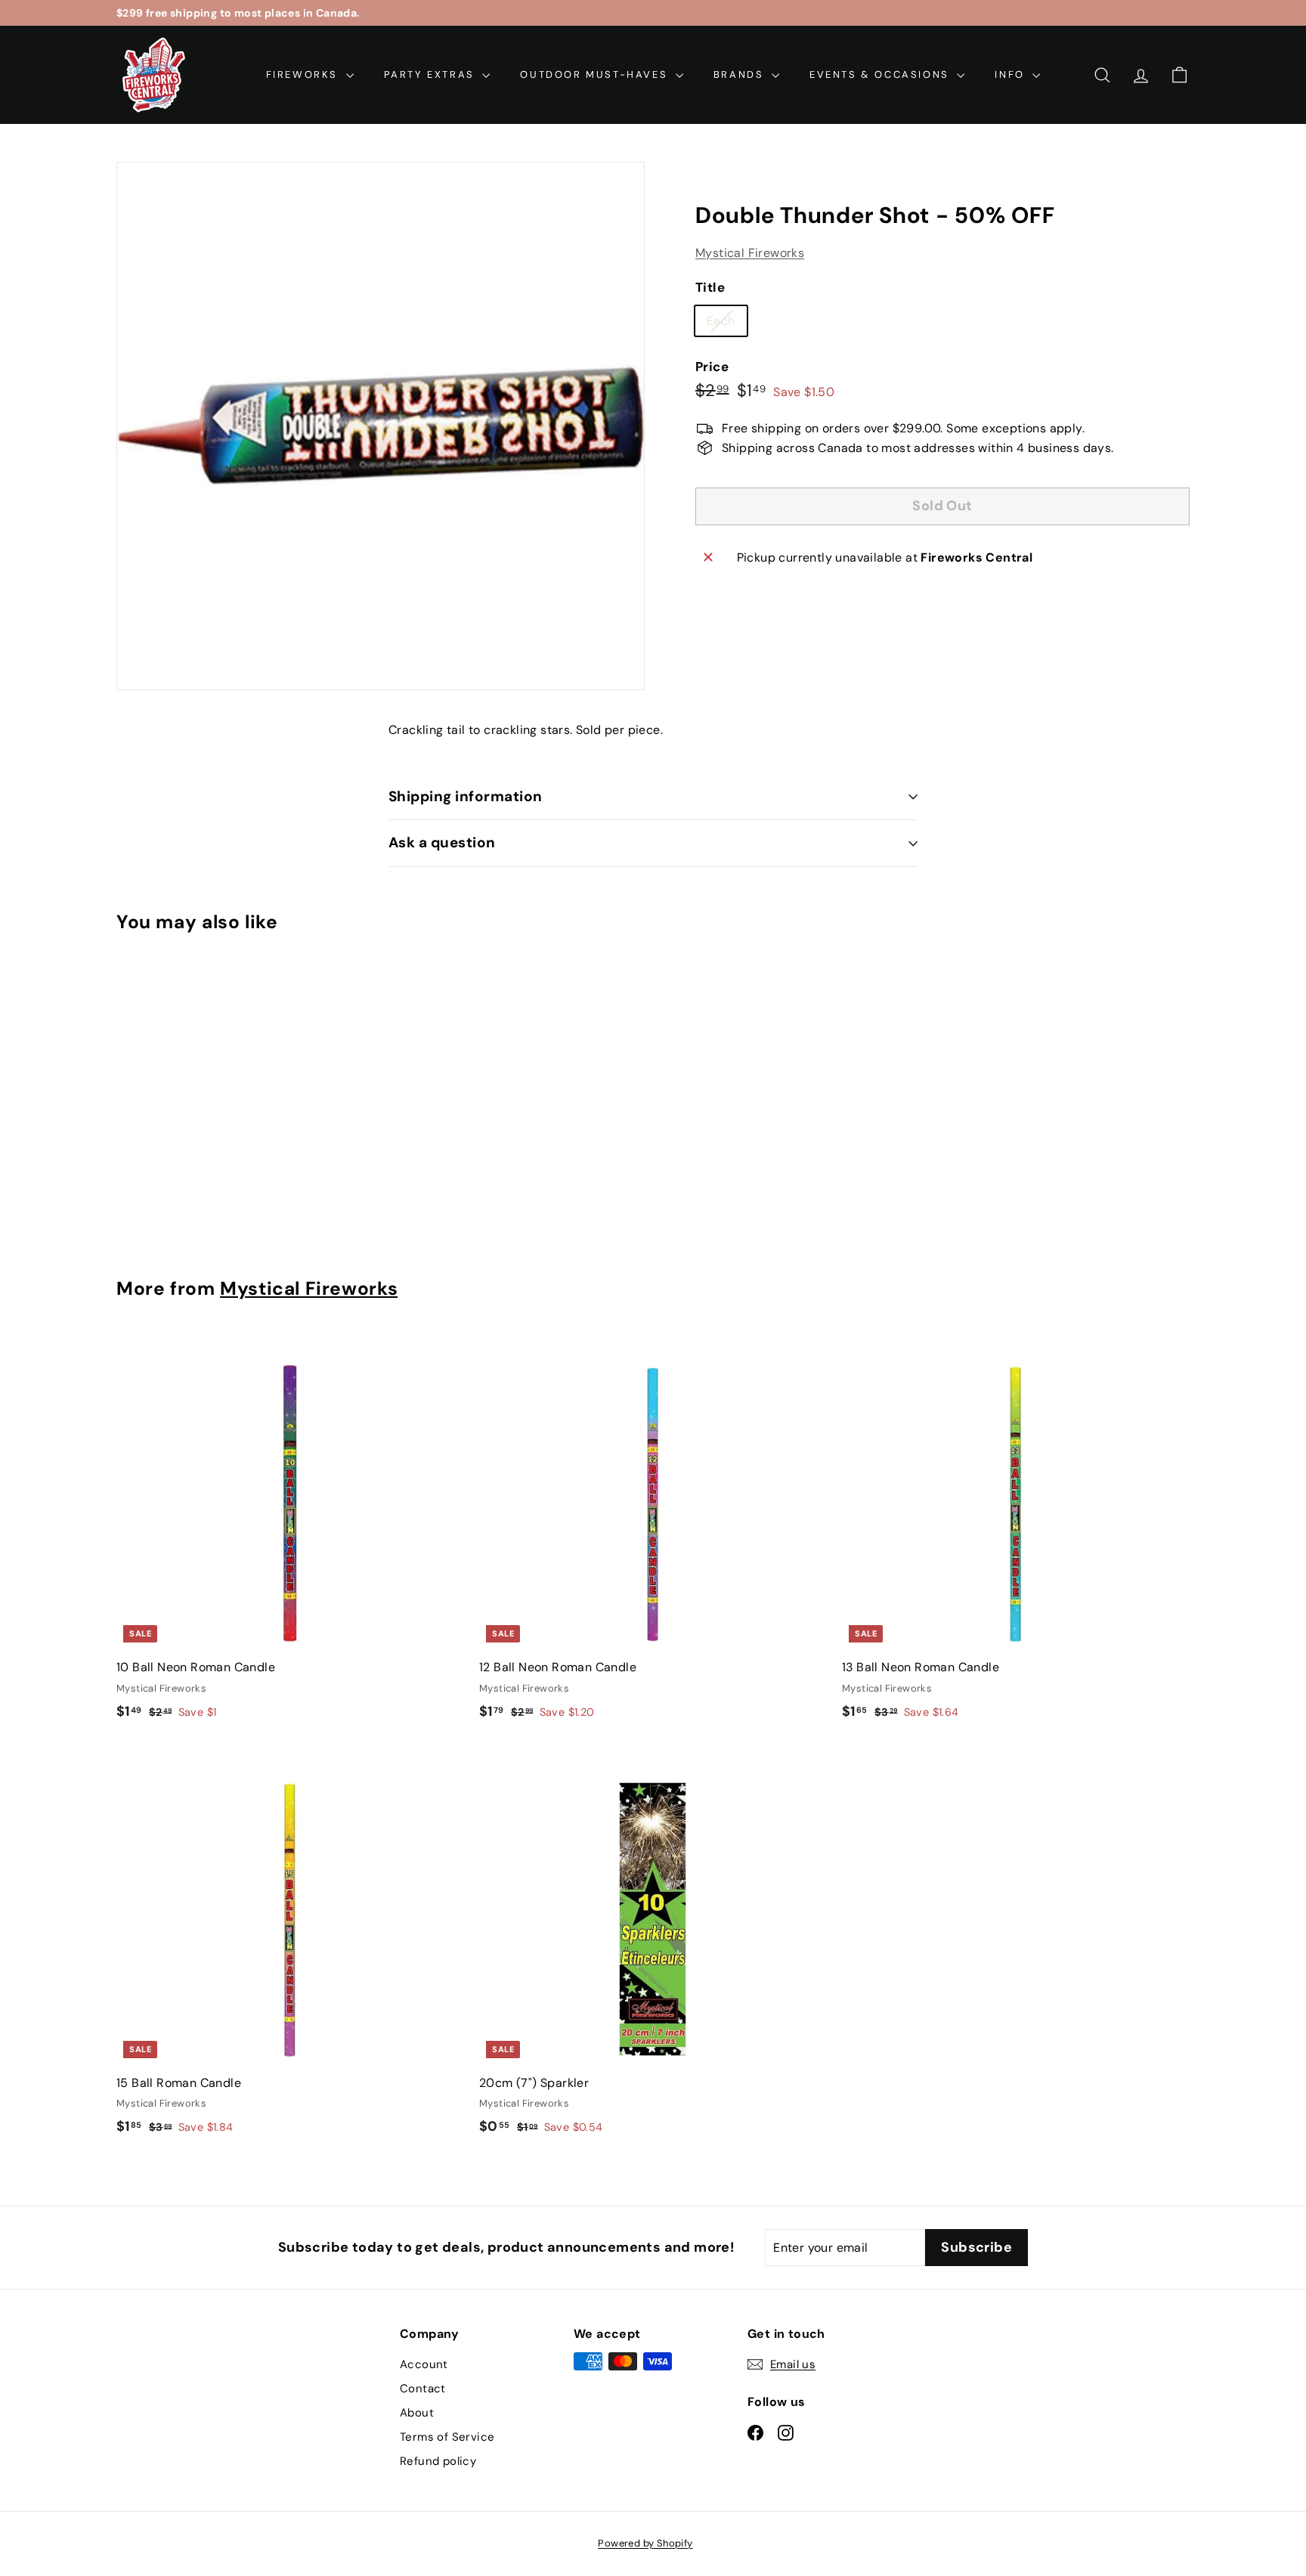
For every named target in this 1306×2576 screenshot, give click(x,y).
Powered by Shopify (645, 2543)
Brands (741, 74)
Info (1012, 74)
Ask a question (442, 842)
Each (727, 324)
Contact (423, 2389)
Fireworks (304, 74)
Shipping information (466, 796)
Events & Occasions (881, 74)
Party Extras (432, 74)
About (417, 2413)
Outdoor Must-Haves (596, 74)
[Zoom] (381, 426)
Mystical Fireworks (750, 253)
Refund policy (438, 2461)
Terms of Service (447, 2437)
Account (424, 2364)
